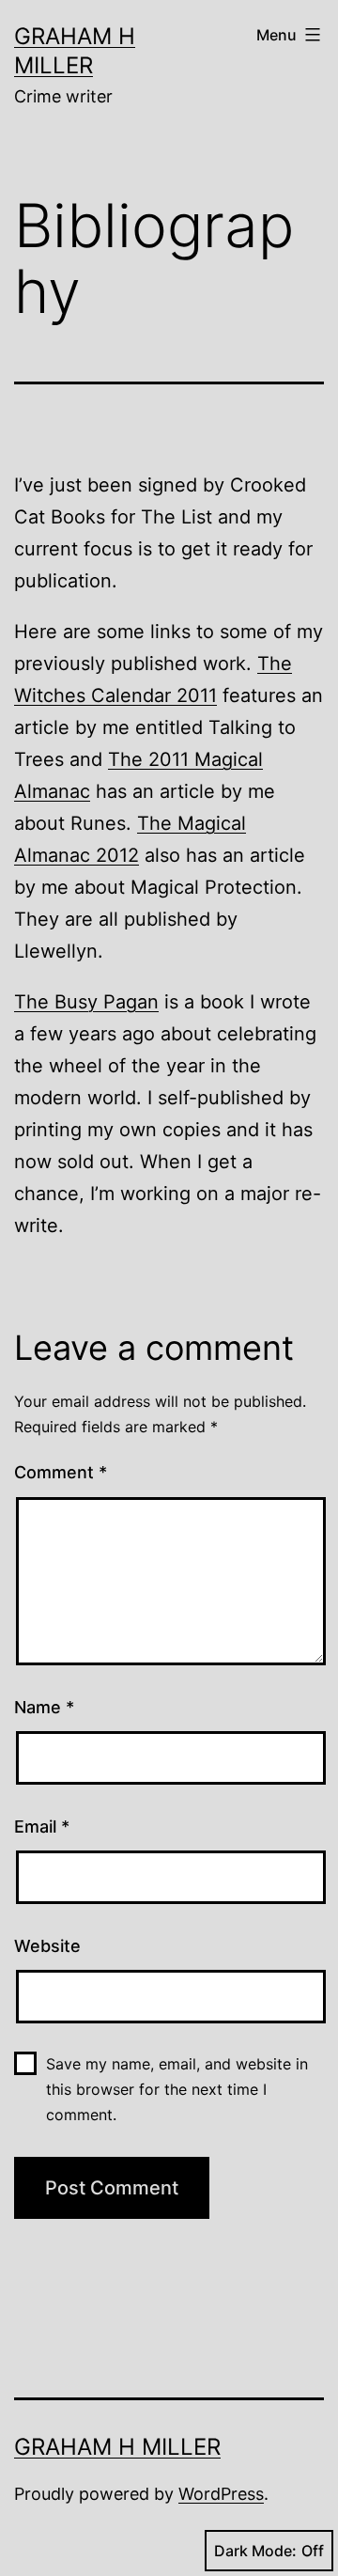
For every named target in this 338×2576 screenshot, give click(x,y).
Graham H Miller (117, 2447)
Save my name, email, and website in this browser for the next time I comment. (177, 2089)
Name (44, 1707)
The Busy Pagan (86, 1002)
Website (47, 1946)
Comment (61, 1472)
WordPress (221, 2494)
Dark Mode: (255, 2551)
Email (42, 1827)
